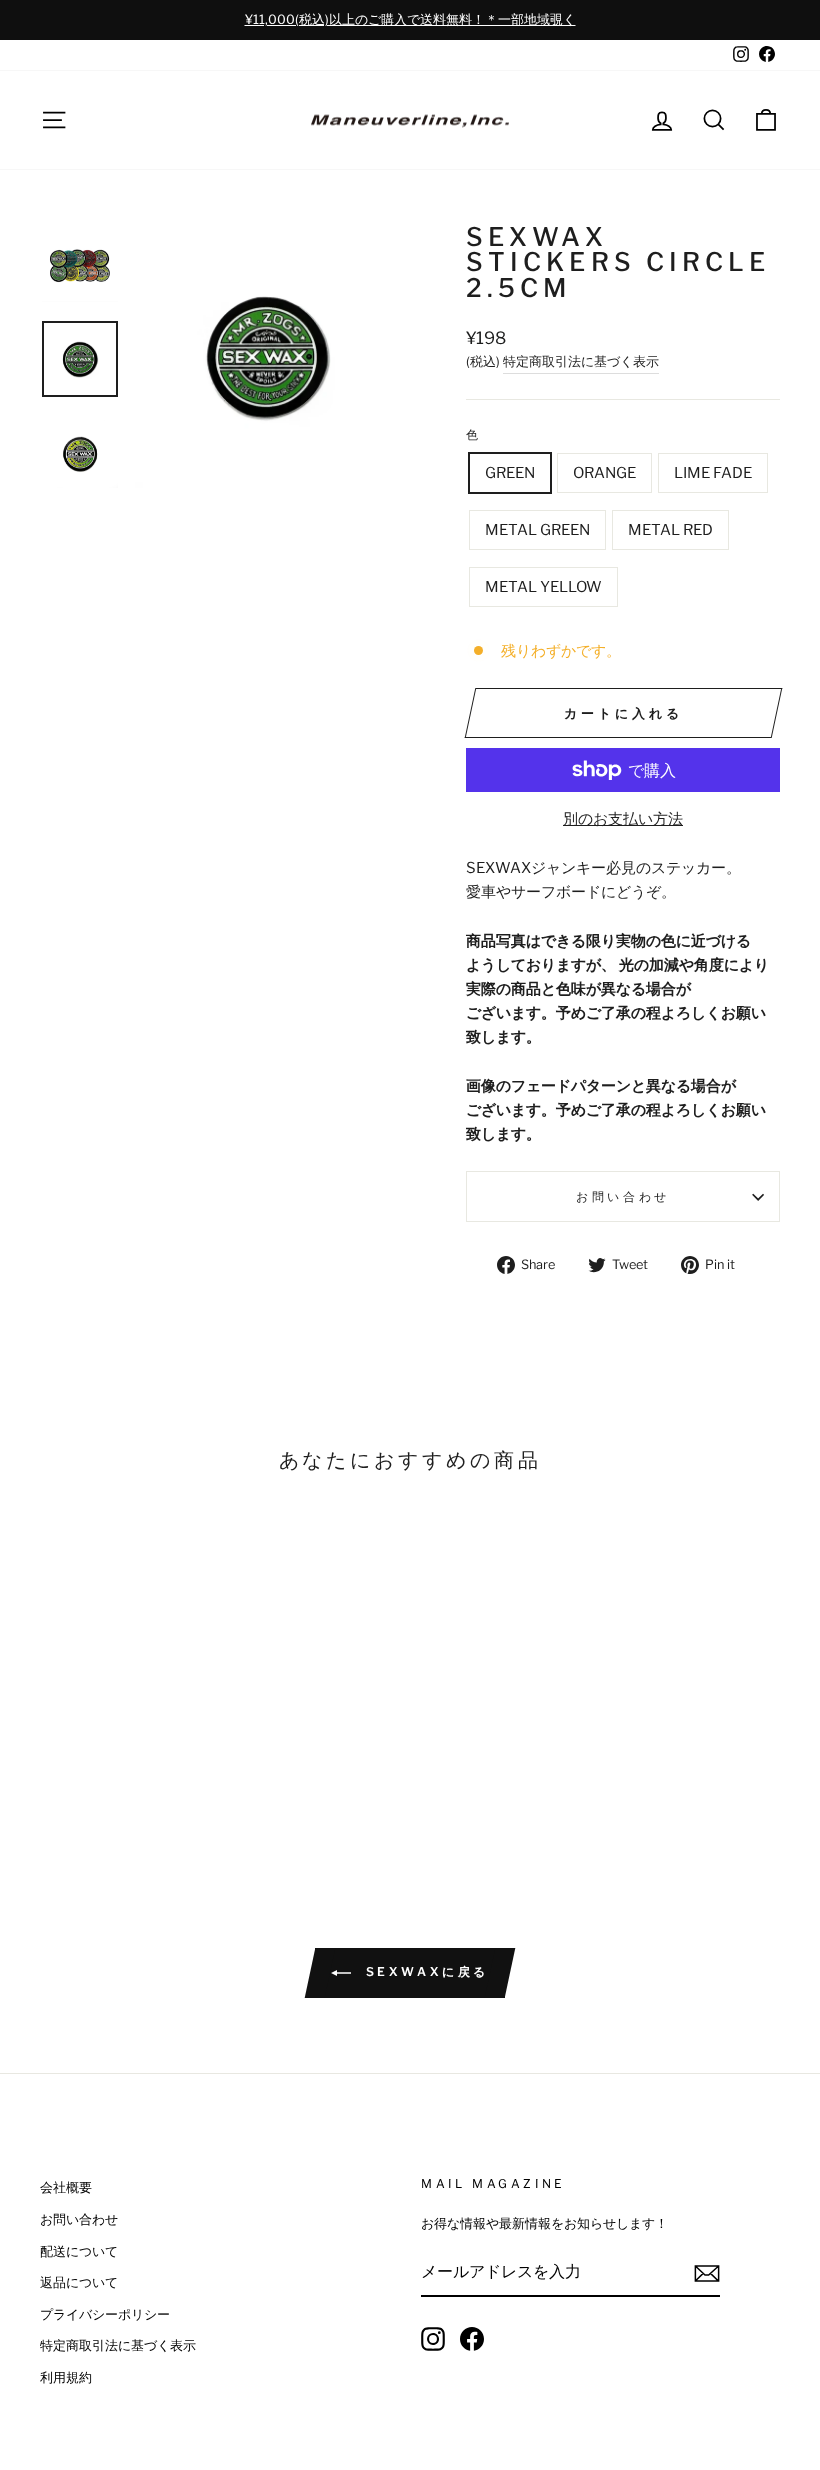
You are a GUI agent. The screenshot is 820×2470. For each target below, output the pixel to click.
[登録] (707, 2272)
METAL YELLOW (543, 587)
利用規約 (66, 2377)
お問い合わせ (623, 1196)
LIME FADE (713, 473)
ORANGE (604, 473)
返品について (79, 2282)
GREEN (510, 473)
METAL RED (670, 530)
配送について (79, 2251)
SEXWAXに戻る (424, 1972)
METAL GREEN (537, 530)
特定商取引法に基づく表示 (581, 361)
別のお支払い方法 (623, 819)
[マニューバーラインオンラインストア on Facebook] (472, 2339)
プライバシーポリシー (105, 2314)
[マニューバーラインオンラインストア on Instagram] (433, 2339)
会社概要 (66, 2187)
